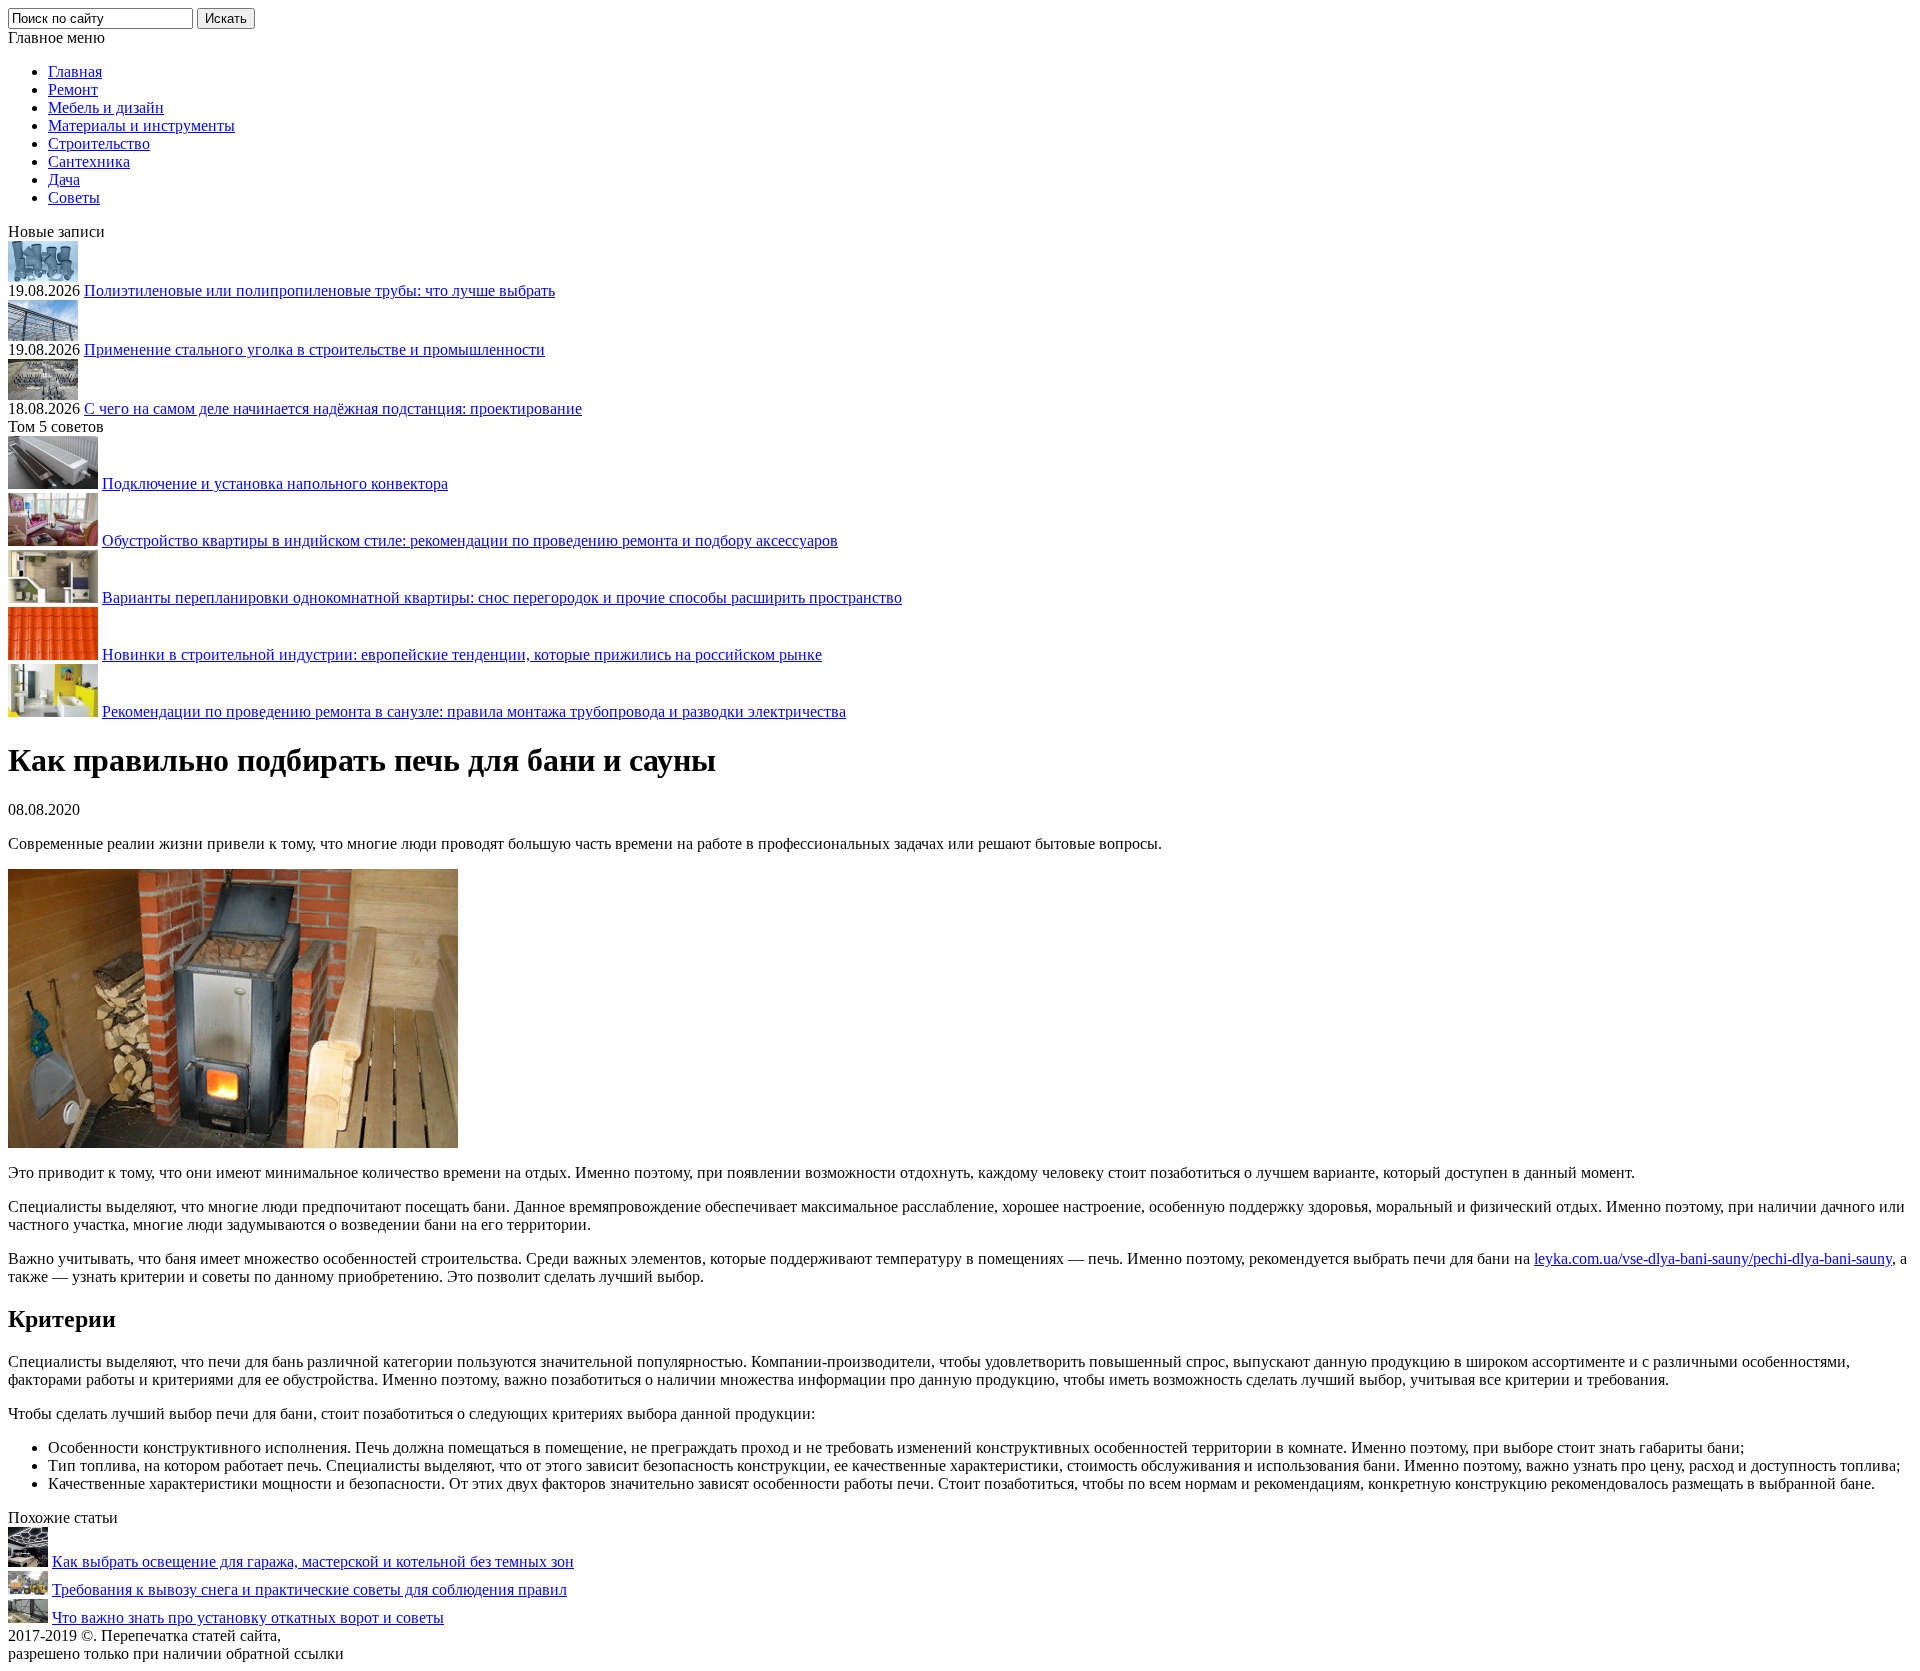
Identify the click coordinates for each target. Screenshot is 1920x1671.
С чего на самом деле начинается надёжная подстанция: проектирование (333, 408)
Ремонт (73, 89)
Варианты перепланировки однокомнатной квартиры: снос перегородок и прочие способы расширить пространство (502, 597)
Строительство (99, 143)
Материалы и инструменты (141, 125)
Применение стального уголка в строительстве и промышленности (314, 349)
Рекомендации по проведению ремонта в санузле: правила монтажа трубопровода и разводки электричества (474, 711)
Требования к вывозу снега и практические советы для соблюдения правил (309, 1589)
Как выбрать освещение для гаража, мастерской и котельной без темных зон (313, 1561)
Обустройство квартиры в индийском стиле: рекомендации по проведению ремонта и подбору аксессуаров (470, 540)
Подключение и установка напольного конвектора (275, 483)
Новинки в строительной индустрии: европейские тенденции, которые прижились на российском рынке (462, 654)
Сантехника (89, 161)
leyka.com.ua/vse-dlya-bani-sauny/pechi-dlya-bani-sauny (1713, 1258)
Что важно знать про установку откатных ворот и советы (248, 1617)
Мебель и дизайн (106, 107)
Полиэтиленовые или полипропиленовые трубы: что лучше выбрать (319, 290)
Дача (64, 179)
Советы (74, 197)
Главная (75, 71)
